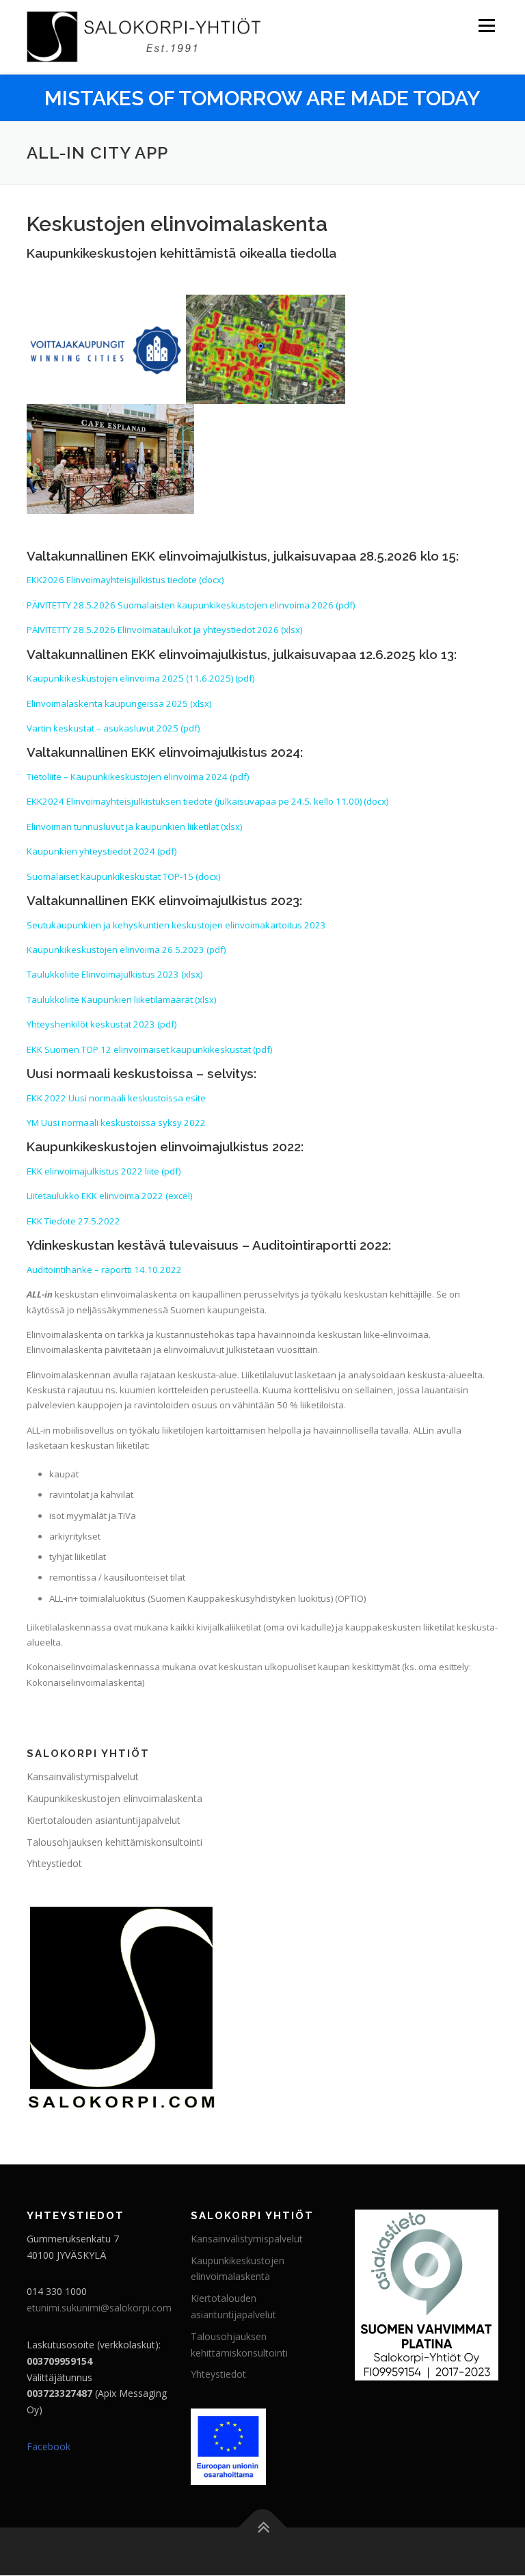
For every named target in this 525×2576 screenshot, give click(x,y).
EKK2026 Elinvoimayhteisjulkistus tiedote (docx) (125, 580)
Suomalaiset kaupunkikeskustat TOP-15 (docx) (123, 876)
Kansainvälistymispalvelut (83, 1776)
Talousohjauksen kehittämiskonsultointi (115, 1842)
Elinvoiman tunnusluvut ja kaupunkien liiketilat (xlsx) (134, 827)
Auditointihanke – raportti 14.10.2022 (104, 1270)
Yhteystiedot (54, 1863)
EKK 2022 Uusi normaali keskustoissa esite (116, 1098)
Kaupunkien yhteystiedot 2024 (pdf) (102, 851)
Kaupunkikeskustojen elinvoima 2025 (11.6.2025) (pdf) (140, 678)
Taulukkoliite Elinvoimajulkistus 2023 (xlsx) (115, 974)
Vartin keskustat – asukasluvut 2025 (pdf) (113, 728)
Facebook (49, 2446)
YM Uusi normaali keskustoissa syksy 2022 (116, 1123)
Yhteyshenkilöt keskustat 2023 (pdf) (102, 1024)
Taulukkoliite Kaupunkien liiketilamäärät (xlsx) (121, 999)
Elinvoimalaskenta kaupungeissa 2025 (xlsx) (119, 703)
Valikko (486, 25)
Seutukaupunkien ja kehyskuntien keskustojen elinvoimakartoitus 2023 (176, 925)
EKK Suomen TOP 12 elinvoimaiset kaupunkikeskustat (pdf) (149, 1049)
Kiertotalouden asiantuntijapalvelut (104, 1820)
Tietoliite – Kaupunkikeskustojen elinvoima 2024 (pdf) (138, 777)
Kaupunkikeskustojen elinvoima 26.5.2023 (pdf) (126, 950)
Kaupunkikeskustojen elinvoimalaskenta (115, 1798)
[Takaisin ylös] (263, 2528)
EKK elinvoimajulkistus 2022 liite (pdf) (104, 1171)
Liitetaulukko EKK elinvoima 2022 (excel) (109, 1196)
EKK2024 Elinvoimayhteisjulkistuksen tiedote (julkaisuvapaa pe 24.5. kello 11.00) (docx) (207, 801)
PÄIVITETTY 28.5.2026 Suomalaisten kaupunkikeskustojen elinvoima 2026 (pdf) (191, 605)
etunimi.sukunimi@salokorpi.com (99, 2308)
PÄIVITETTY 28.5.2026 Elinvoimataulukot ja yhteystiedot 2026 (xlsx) (164, 630)
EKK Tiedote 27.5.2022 (73, 1221)
